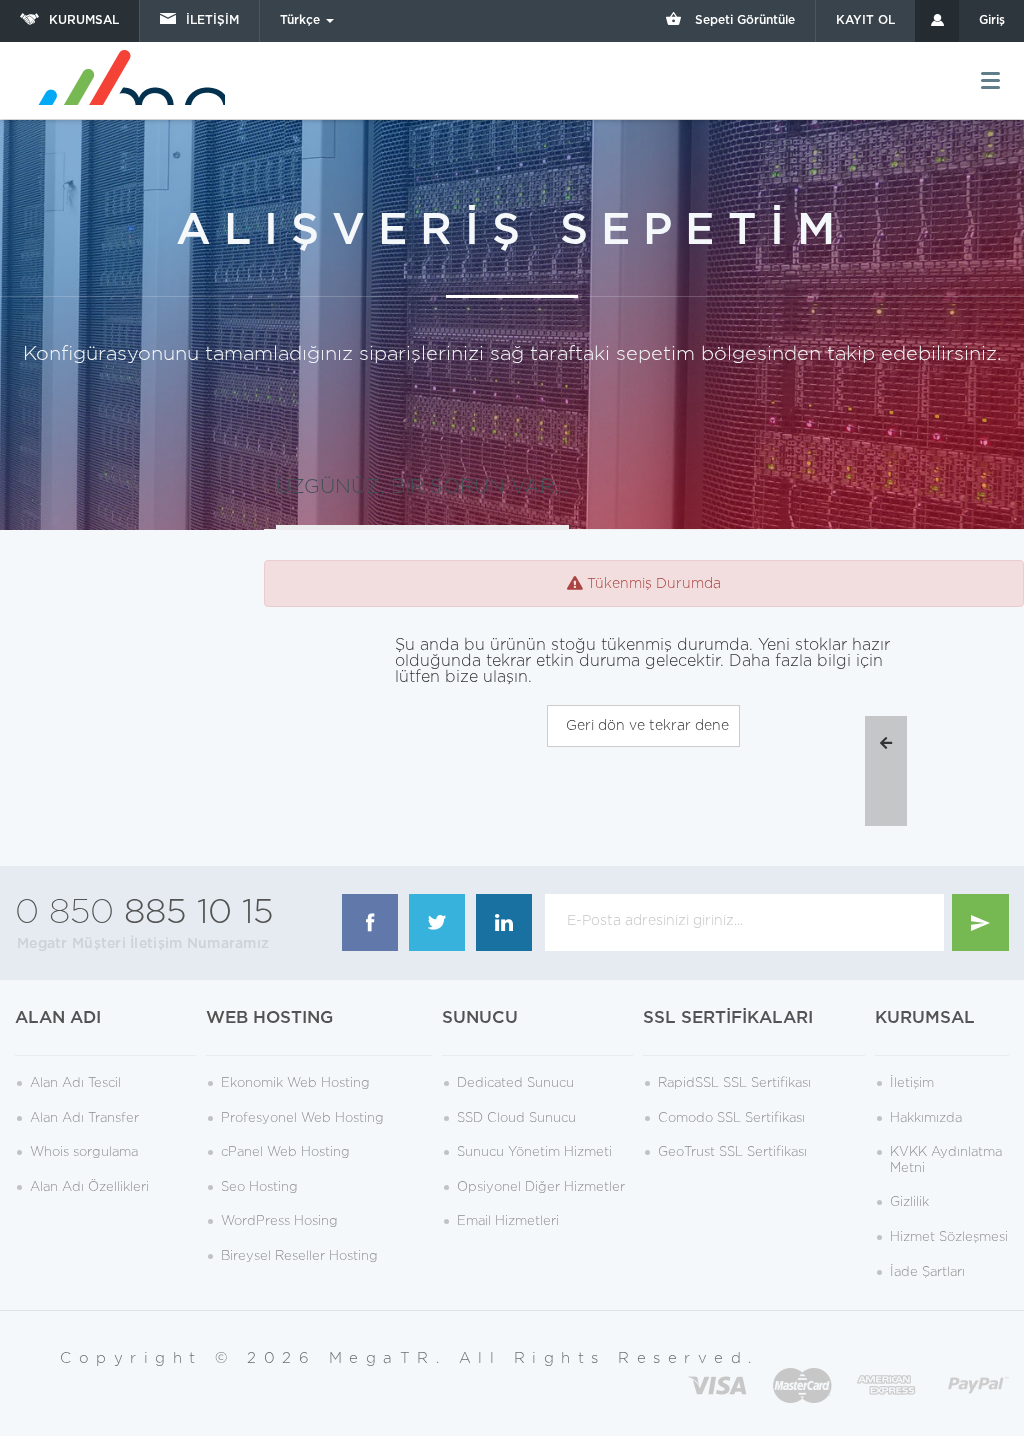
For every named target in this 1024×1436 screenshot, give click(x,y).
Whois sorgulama (84, 1152)
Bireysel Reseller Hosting (299, 1256)
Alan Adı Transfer (84, 1118)
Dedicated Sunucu (515, 1083)
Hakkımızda (926, 1118)
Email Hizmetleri (508, 1221)
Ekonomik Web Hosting (295, 1083)
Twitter (437, 922)
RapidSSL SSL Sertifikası (734, 1083)
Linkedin (504, 922)
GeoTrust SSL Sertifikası (732, 1152)
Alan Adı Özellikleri (89, 1187)
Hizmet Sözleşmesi (949, 1237)
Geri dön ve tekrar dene (643, 726)
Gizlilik (909, 1202)
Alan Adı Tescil (75, 1083)
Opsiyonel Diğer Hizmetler (541, 1187)
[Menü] (990, 80)
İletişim (912, 1083)
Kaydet (980, 922)
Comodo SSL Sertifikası (731, 1118)
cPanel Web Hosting (285, 1152)
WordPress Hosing (279, 1221)
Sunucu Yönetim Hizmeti (534, 1152)
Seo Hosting (259, 1187)
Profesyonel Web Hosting (302, 1118)
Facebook (370, 922)
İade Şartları (927, 1272)
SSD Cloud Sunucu (516, 1118)
